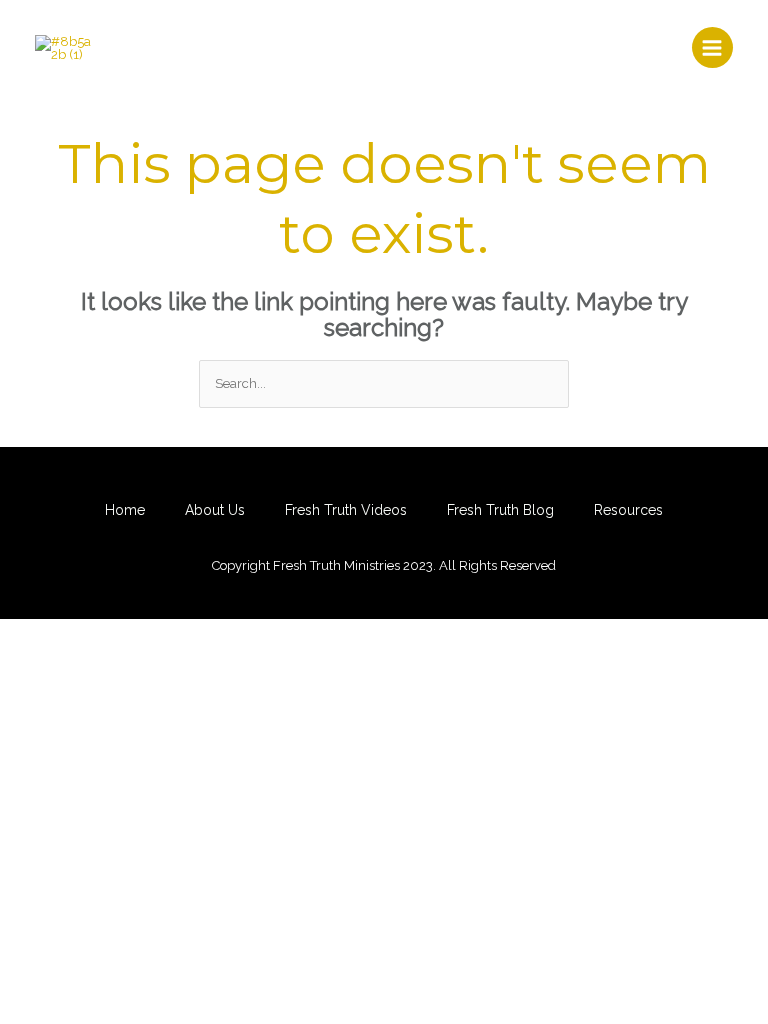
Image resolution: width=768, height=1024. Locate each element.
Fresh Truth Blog (500, 510)
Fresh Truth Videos (346, 510)
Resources (628, 510)
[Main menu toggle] (713, 48)
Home (125, 510)
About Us (215, 510)
